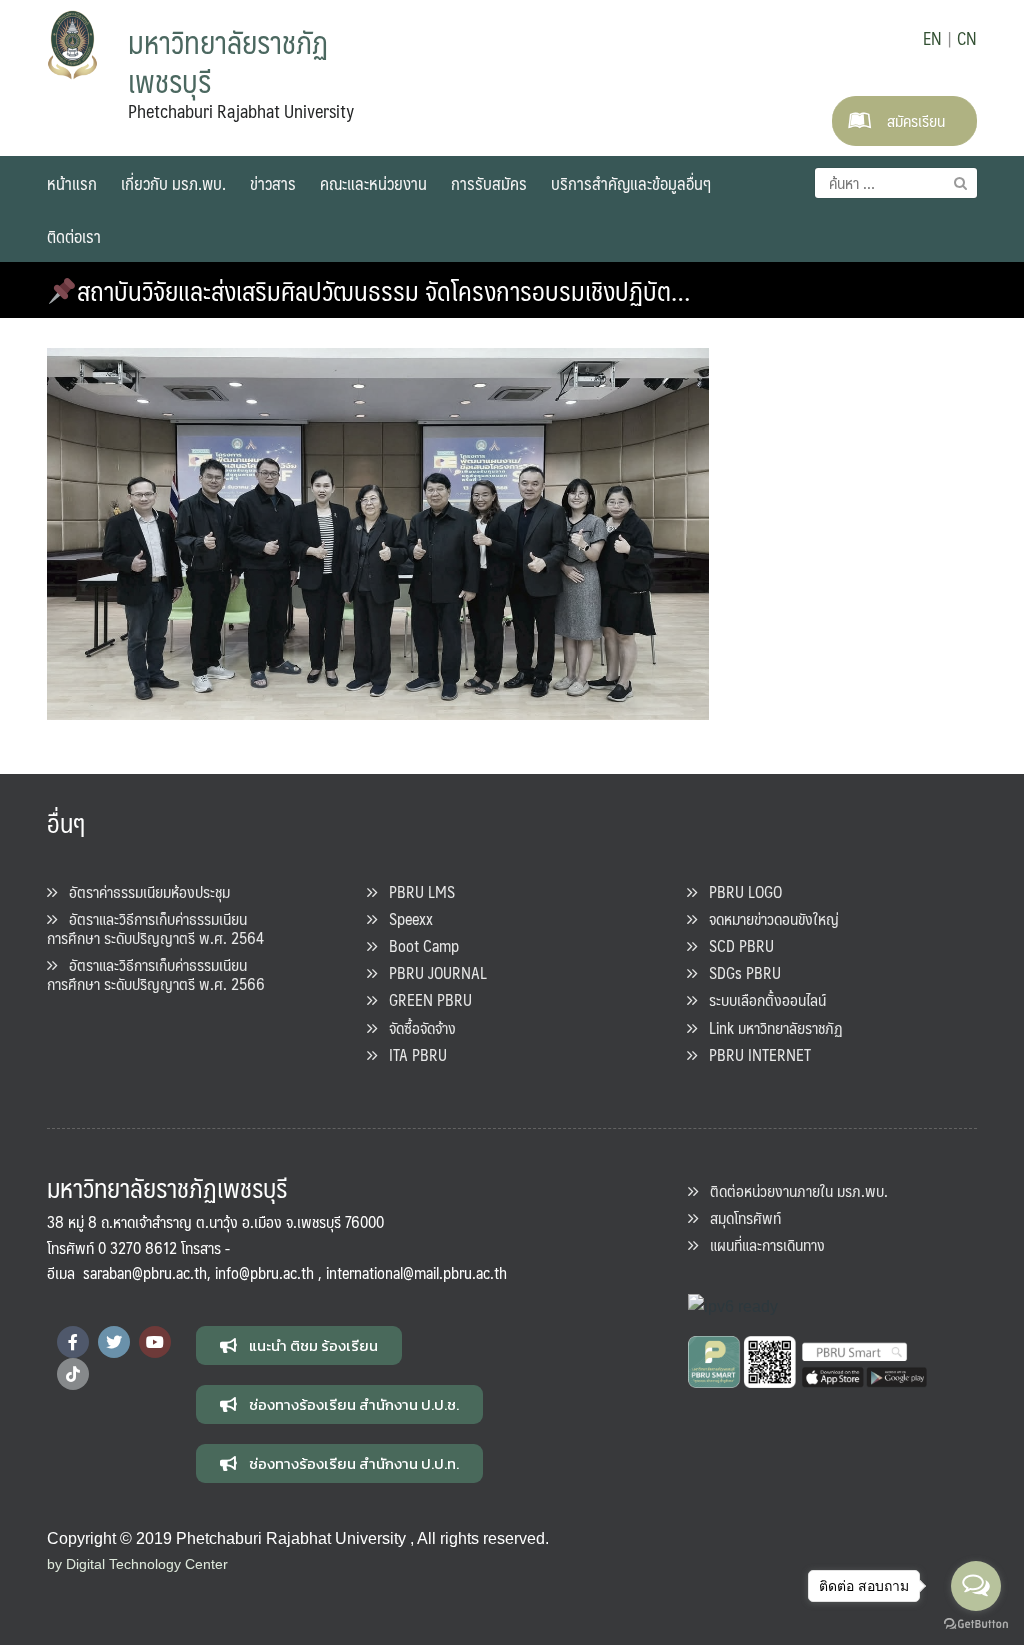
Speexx (405, 918)
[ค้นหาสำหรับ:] (896, 183)
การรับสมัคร (489, 183)
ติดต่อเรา (74, 236)
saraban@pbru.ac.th (145, 1272)
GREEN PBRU (424, 999)
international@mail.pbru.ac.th (416, 1272)
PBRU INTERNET (754, 1054)
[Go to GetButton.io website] (976, 1624)
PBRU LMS (416, 891)
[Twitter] (114, 1342)
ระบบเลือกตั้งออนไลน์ (761, 999)
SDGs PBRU (739, 972)
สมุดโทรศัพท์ (739, 1217)
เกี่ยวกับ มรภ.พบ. (173, 183)
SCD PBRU (735, 945)
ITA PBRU (412, 1054)
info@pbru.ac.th (264, 1272)
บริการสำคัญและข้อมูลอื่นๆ (631, 183)
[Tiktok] (73, 1374)
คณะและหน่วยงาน (373, 183)
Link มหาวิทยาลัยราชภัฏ (770, 1027)
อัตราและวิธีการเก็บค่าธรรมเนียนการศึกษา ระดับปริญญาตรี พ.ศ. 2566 (156, 974)
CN (967, 38)
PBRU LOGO (739, 891)
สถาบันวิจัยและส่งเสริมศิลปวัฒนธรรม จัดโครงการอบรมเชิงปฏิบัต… (383, 290)
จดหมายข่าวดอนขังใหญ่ (768, 918)
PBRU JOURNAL (432, 972)
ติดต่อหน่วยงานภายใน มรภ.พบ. (793, 1190)
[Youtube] (155, 1342)
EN (932, 38)
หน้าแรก (72, 183)
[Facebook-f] (73, 1342)
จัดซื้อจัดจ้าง (416, 1027)
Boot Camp (418, 945)
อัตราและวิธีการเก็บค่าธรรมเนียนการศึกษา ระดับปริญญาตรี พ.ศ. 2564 (155, 928)
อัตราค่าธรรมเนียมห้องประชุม (143, 891)
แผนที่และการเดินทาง (761, 1244)
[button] (299, 1345)
